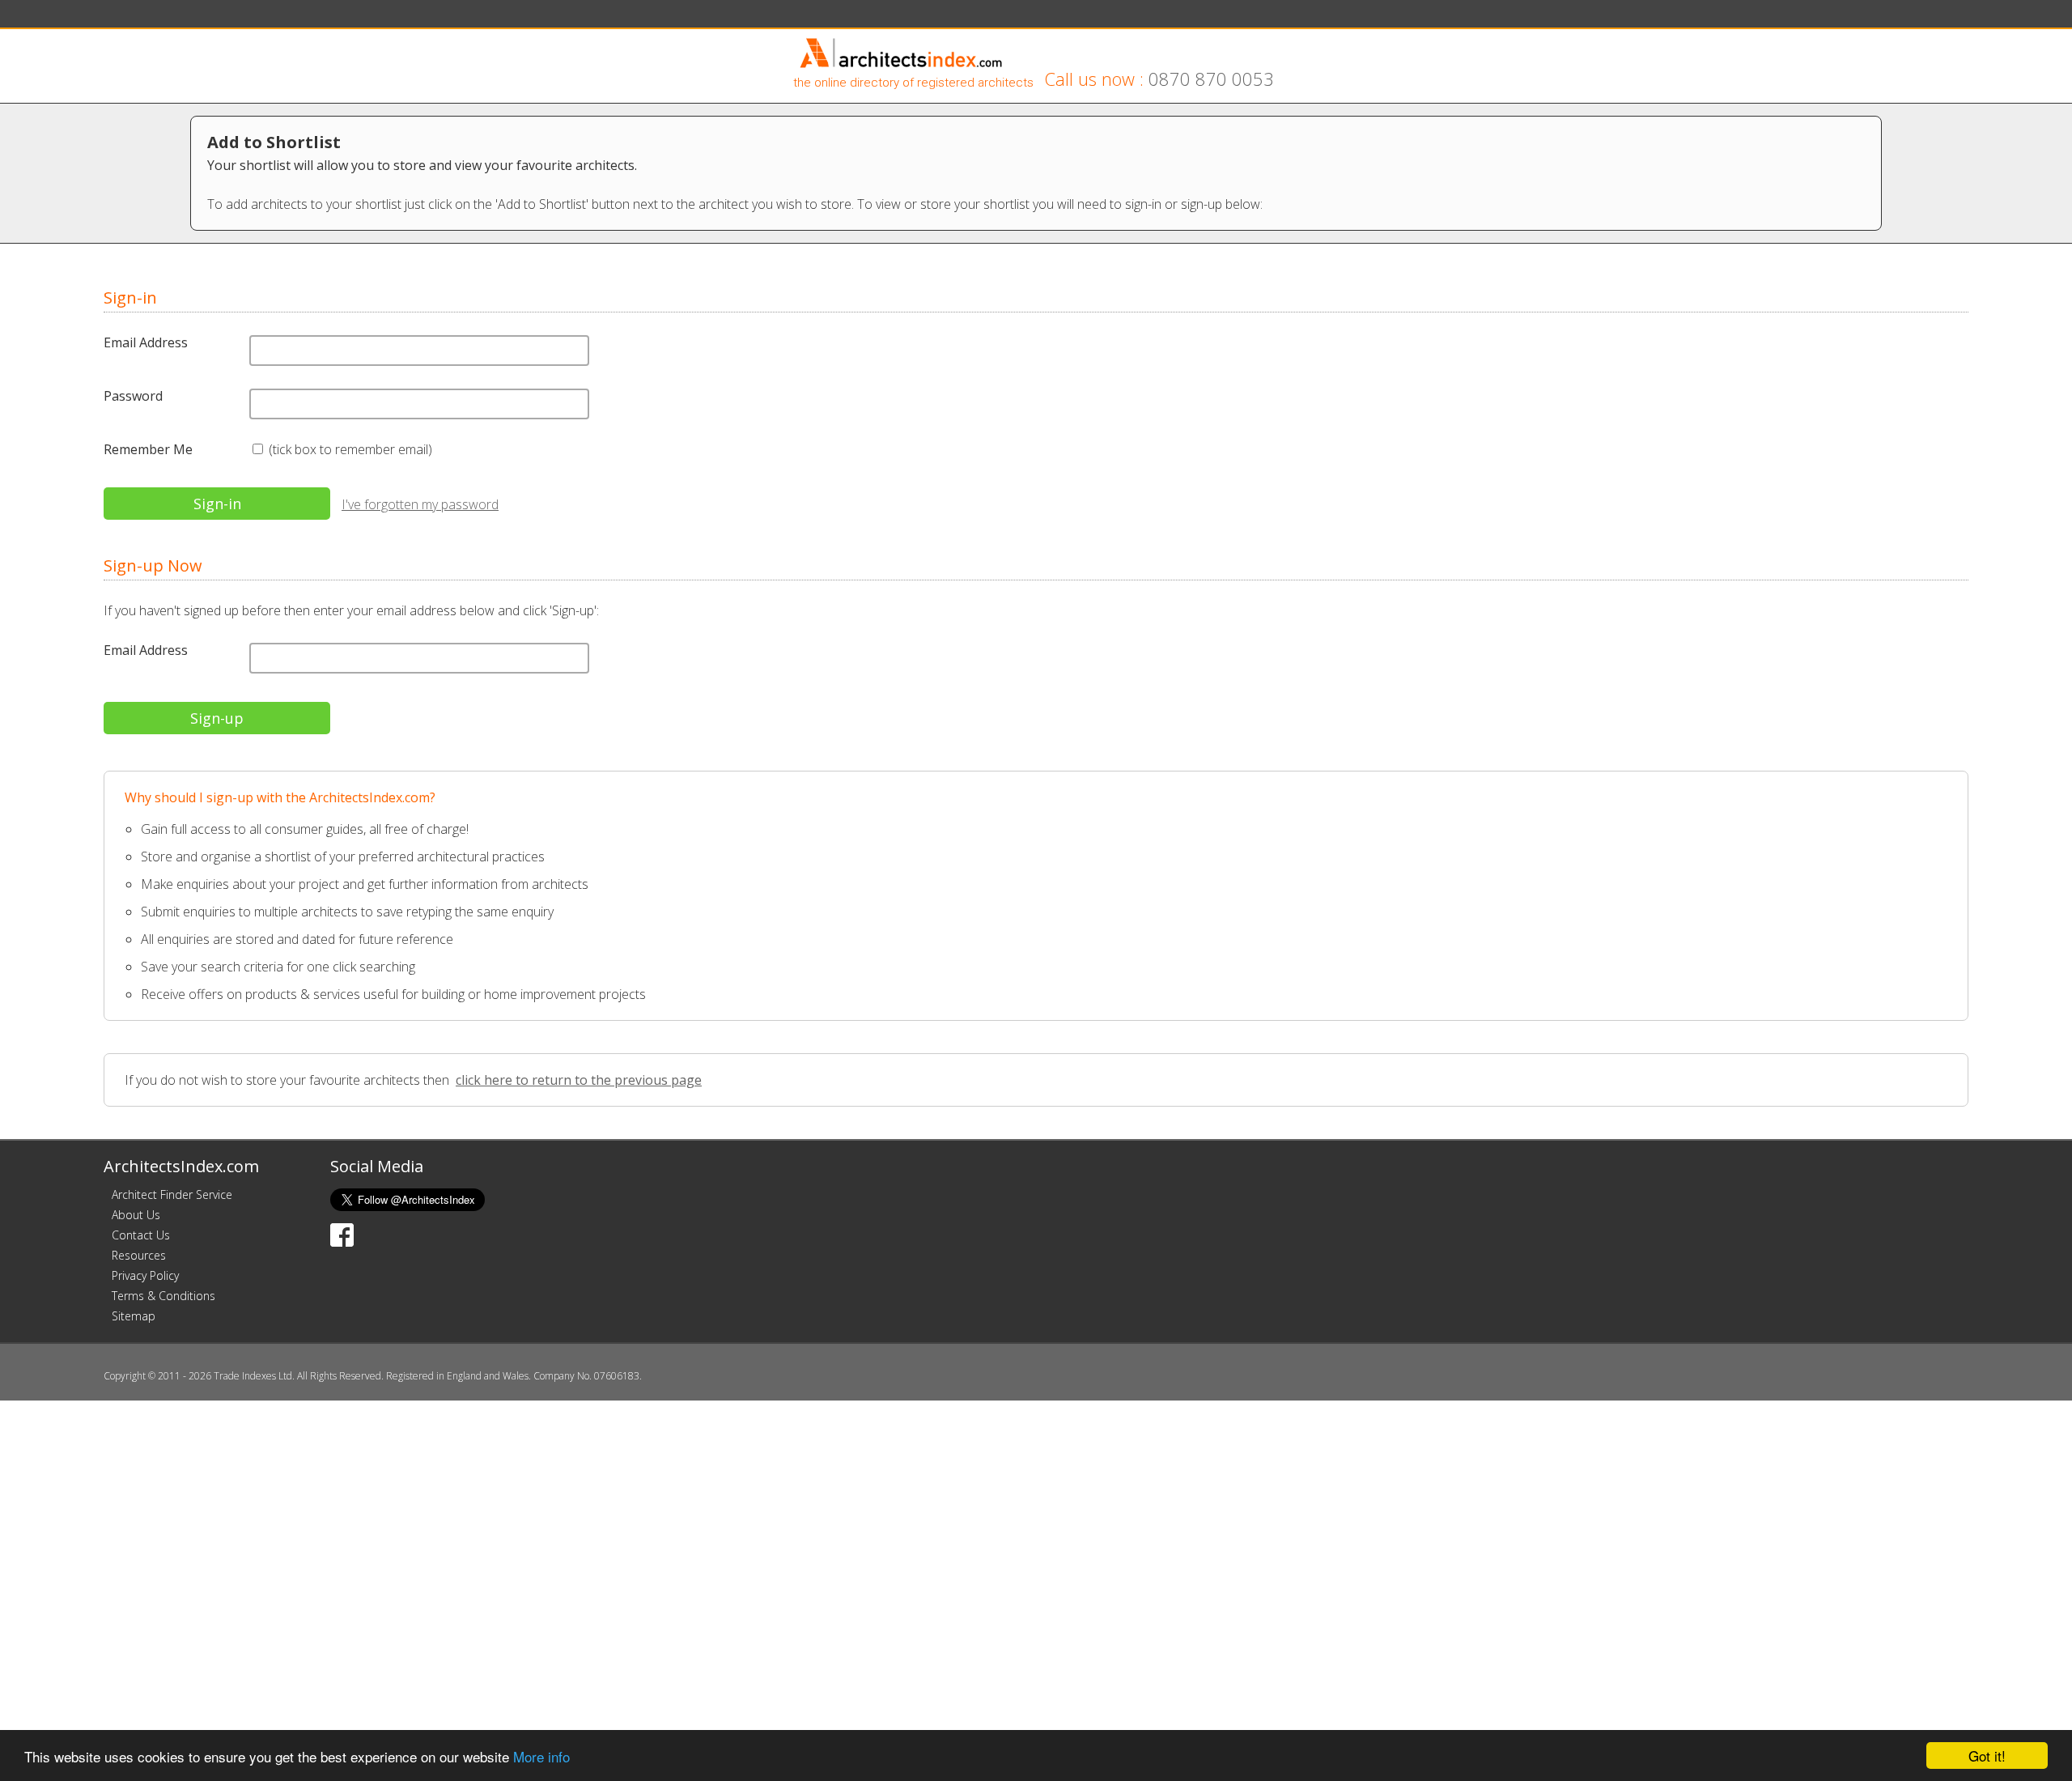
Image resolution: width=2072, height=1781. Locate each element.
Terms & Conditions (163, 1296)
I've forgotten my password (420, 504)
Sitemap (134, 1316)
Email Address (146, 342)
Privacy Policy (145, 1275)
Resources (139, 1255)
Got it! (1987, 1755)
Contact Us (141, 1235)
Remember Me (148, 449)
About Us (136, 1215)
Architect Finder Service (172, 1194)
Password (133, 396)
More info (541, 1756)
